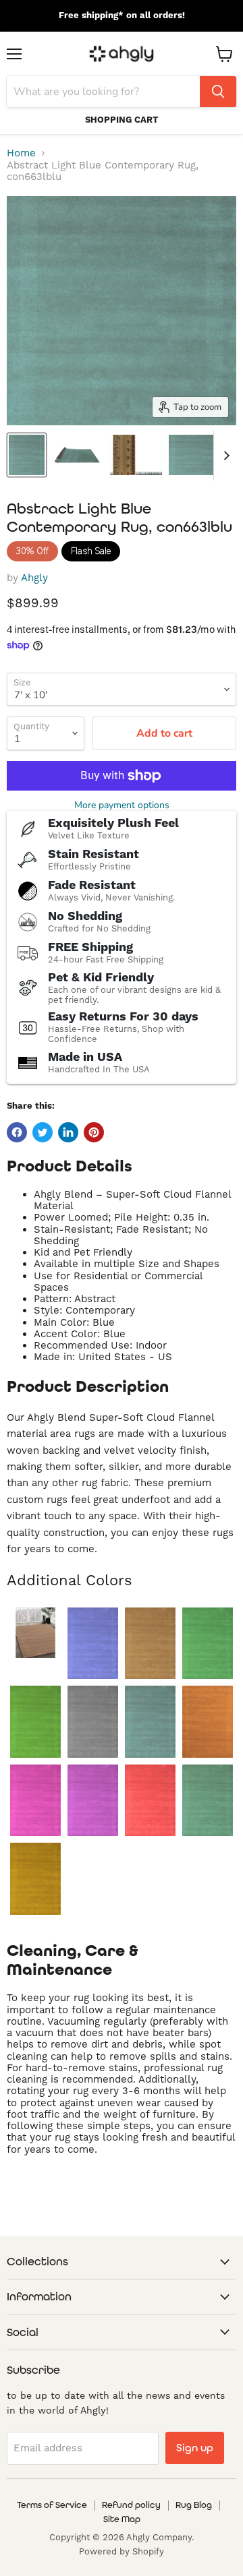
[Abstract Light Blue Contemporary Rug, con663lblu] (150, 1722)
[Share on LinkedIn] (68, 1132)
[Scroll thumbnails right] (224, 456)
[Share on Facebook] (17, 1132)
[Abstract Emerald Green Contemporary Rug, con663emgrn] (208, 1644)
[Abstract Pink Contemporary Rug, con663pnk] (35, 1801)
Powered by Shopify (122, 2551)
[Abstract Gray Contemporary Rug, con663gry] (93, 1722)
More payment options (122, 805)
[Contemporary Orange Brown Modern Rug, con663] (35, 1633)
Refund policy (131, 2505)
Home (21, 153)
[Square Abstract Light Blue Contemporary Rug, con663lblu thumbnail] (194, 455)
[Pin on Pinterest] (94, 1132)
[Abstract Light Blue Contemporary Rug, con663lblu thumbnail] (27, 455)
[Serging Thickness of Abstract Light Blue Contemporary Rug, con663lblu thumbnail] (136, 455)
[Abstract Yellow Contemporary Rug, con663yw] (35, 1879)
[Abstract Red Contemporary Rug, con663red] (150, 1801)
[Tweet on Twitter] (43, 1132)
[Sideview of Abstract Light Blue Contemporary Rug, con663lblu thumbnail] (77, 455)
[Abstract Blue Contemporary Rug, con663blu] (93, 1644)
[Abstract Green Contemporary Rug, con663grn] (35, 1722)
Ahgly (34, 578)
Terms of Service (52, 2505)
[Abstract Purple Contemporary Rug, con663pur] (93, 1801)
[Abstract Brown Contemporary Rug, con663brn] (150, 1644)
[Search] (218, 92)
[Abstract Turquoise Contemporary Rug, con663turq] (208, 1801)
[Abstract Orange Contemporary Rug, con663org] (208, 1722)
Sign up (195, 2448)
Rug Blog (194, 2505)
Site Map (122, 2519)
